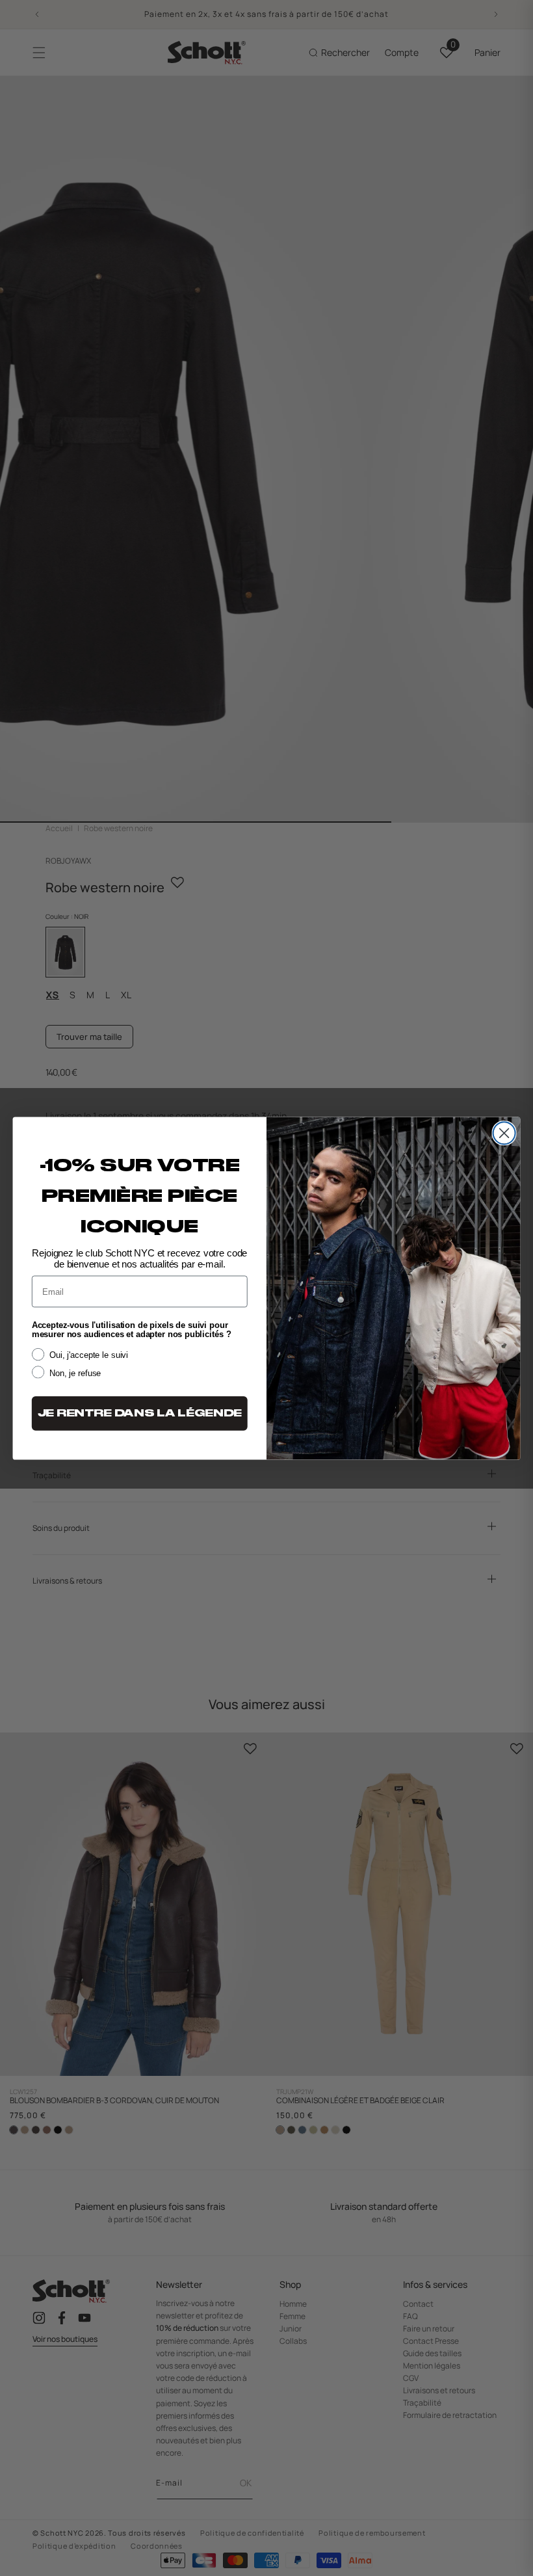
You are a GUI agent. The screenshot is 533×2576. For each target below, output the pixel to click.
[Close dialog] (504, 1133)
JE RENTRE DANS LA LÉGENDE (140, 1413)
